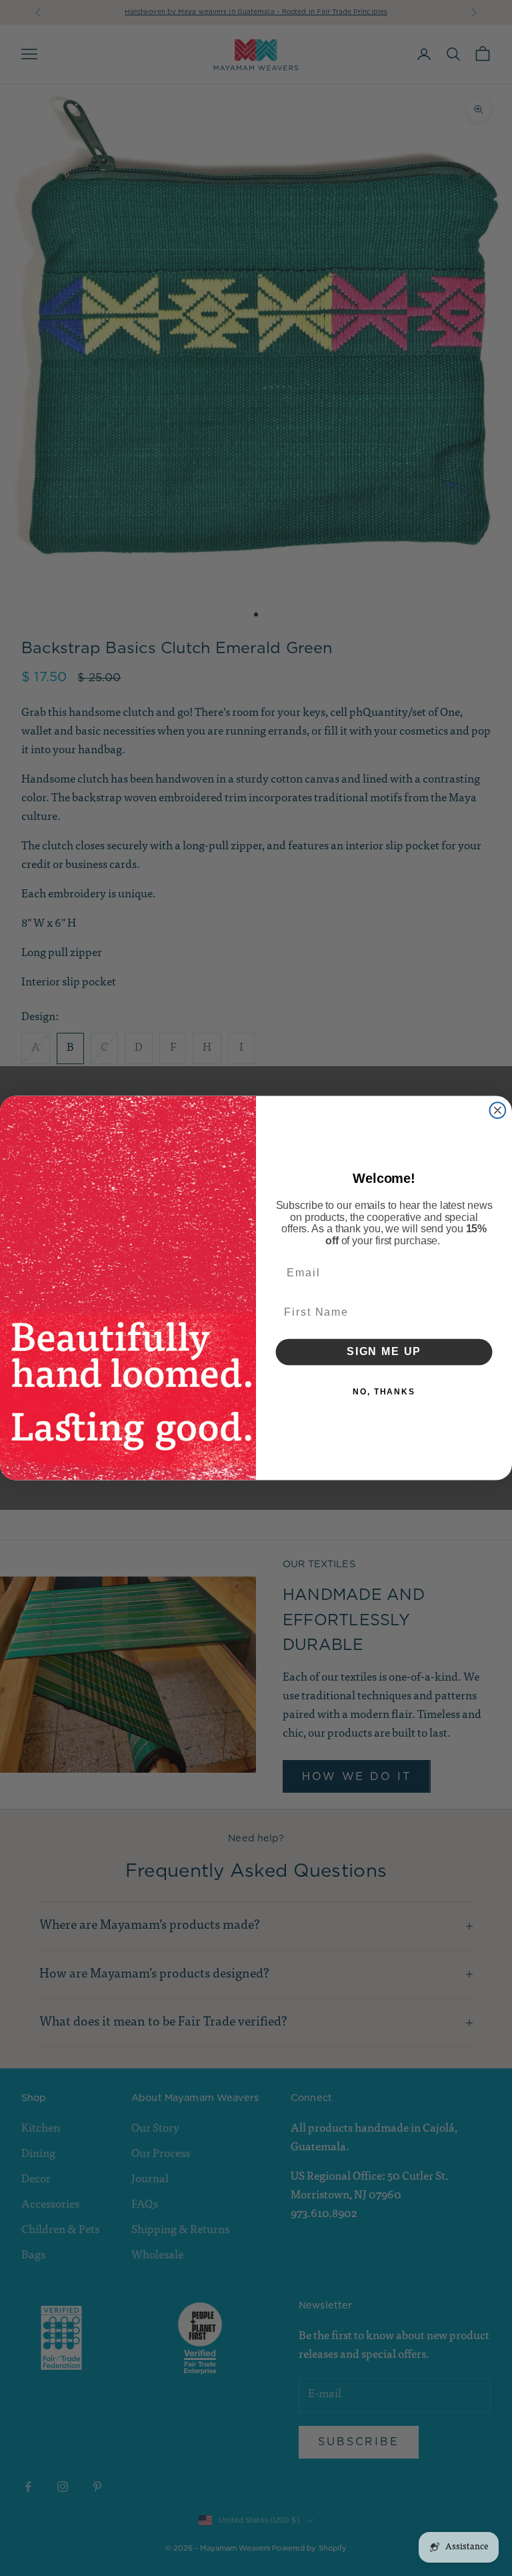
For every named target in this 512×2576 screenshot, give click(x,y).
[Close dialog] (498, 1110)
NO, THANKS (384, 1392)
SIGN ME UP (384, 1352)
